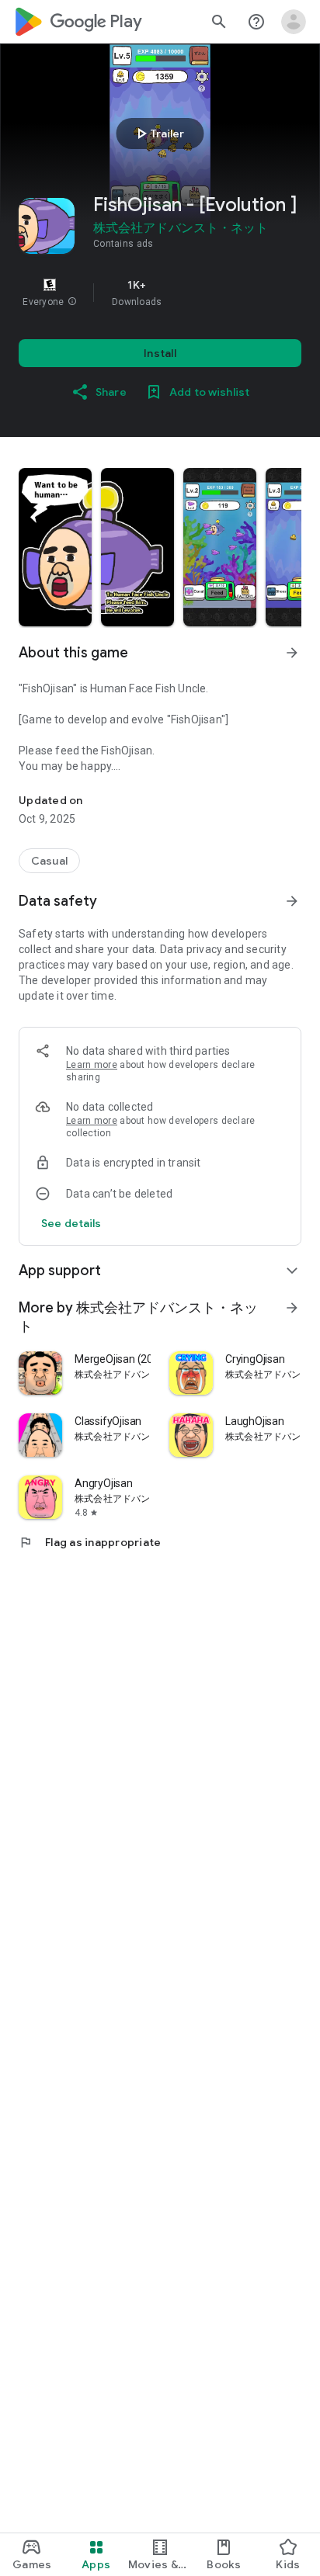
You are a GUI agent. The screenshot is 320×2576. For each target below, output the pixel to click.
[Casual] (49, 861)
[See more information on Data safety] (292, 901)
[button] (72, 302)
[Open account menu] (294, 22)
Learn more (92, 1065)
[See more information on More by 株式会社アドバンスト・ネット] (292, 1308)
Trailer (158, 133)
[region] (160, 293)
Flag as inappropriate (90, 1542)
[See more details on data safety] (71, 1223)
